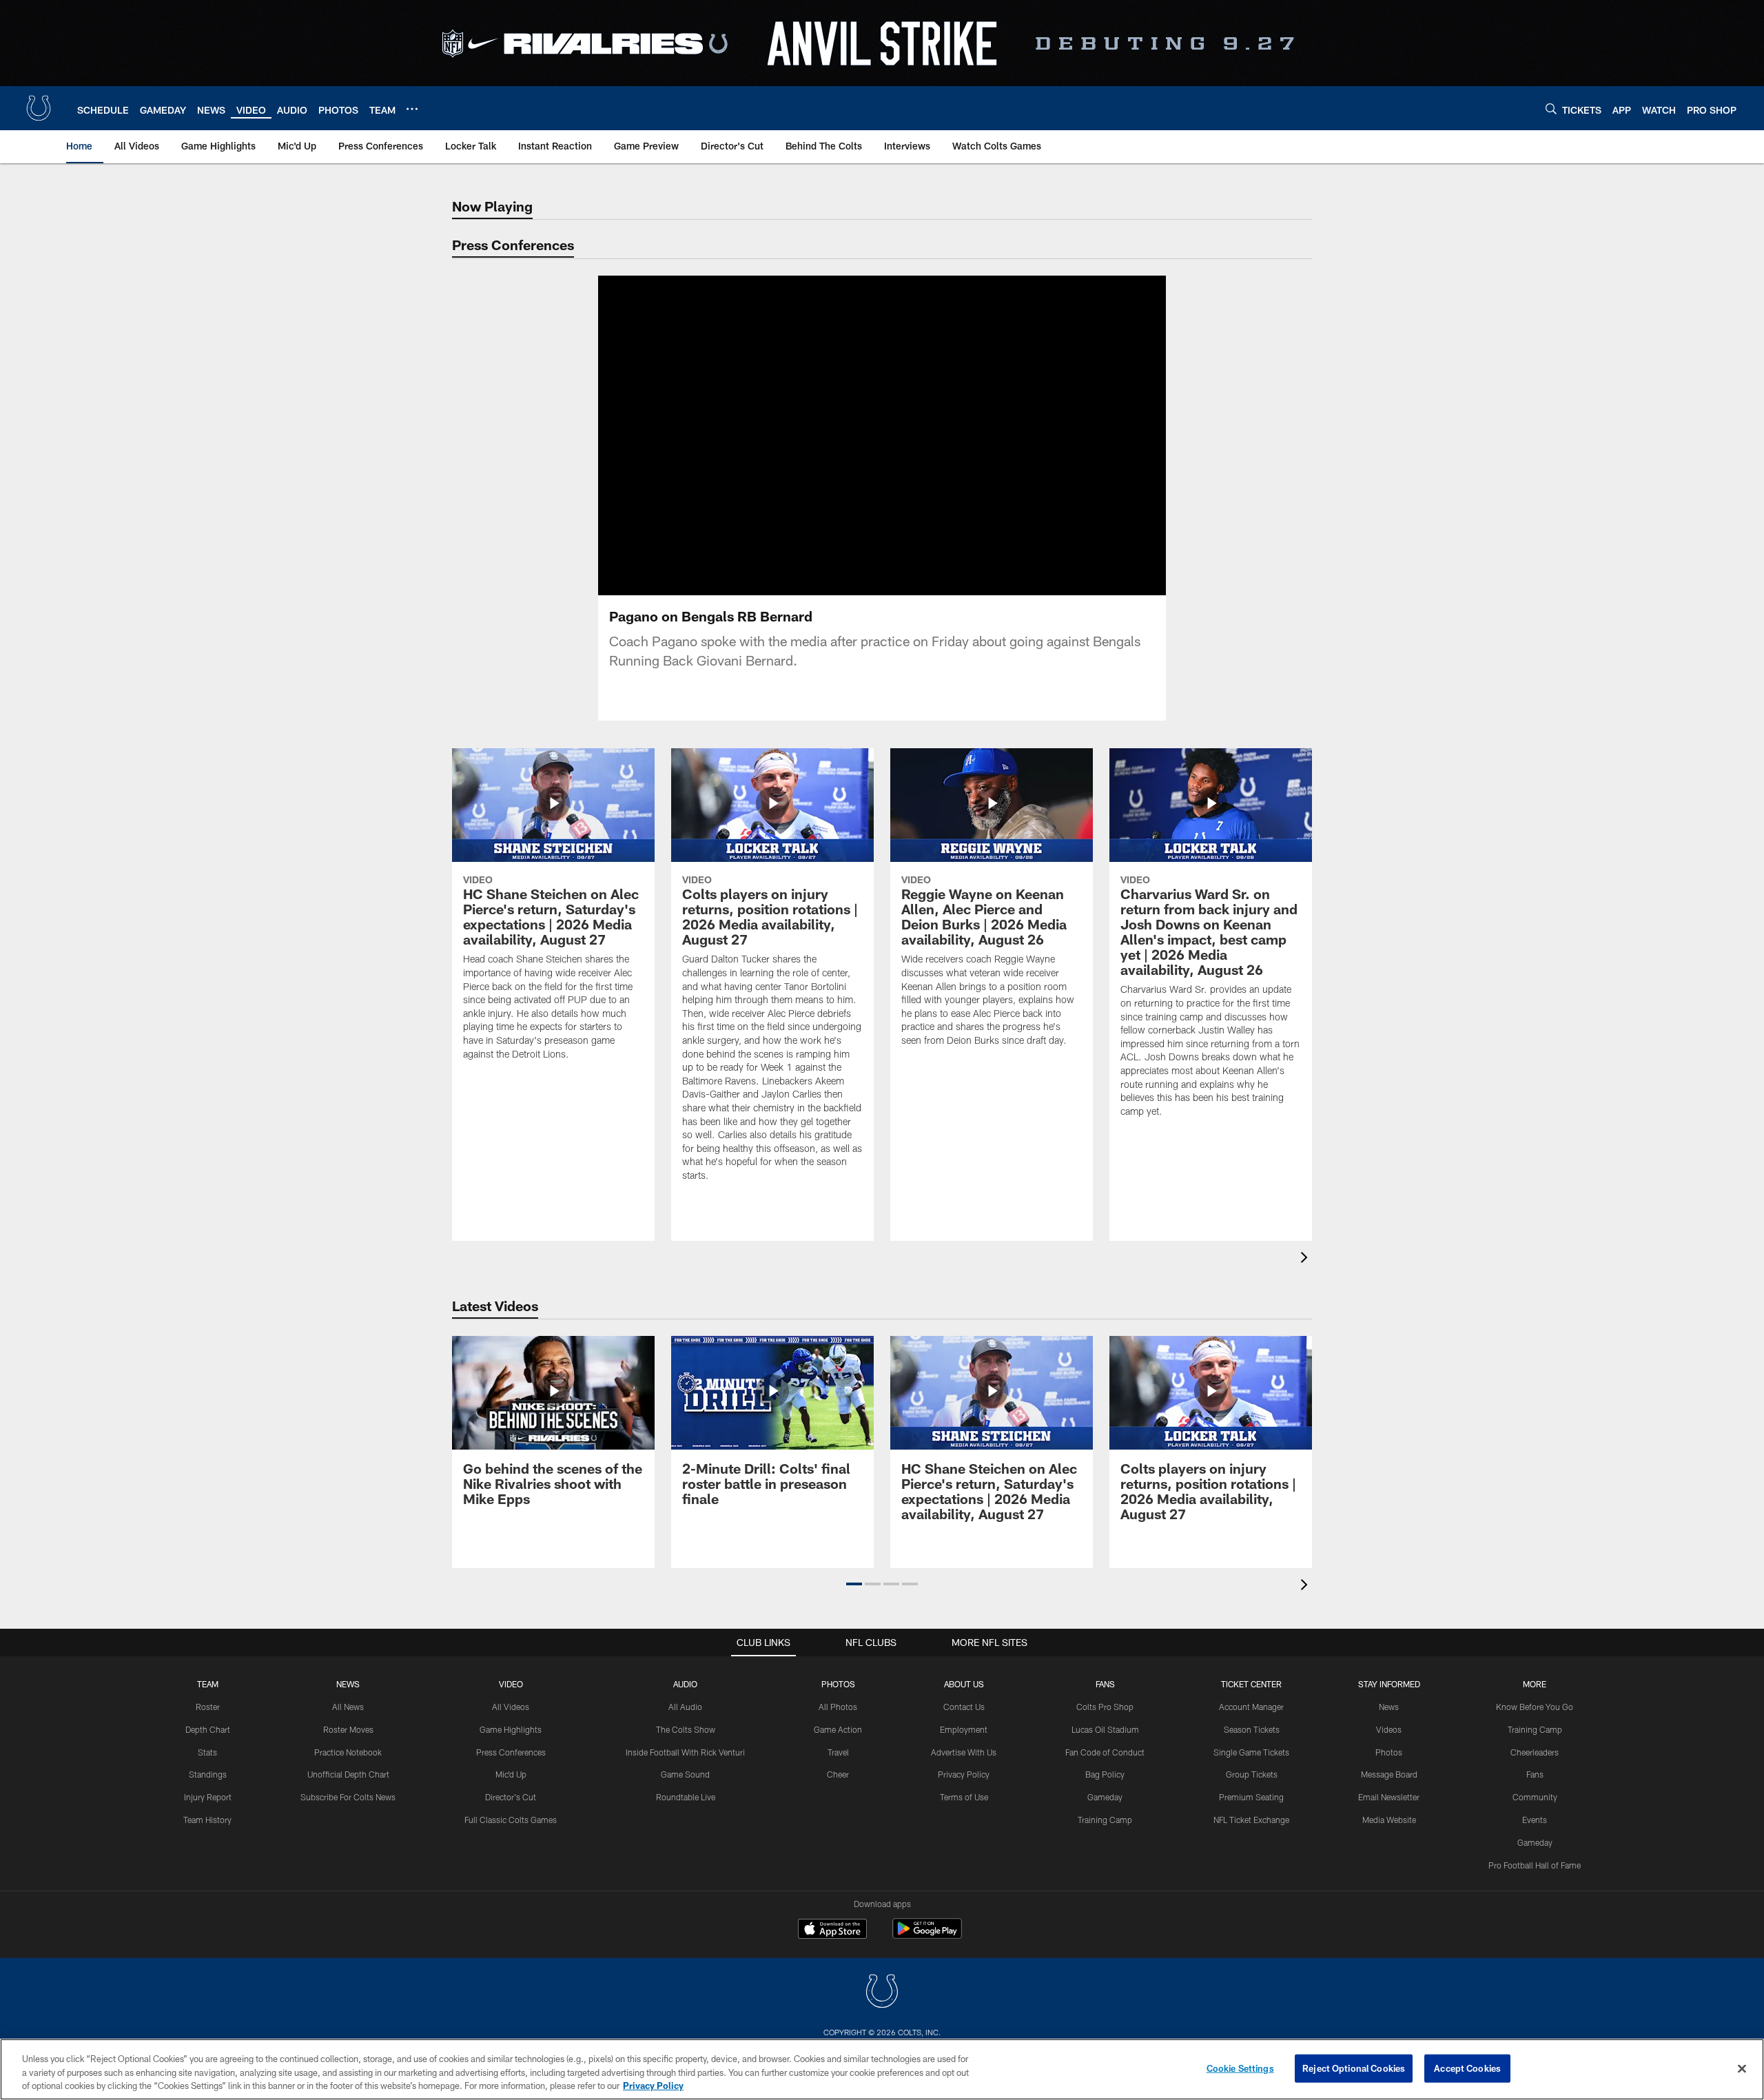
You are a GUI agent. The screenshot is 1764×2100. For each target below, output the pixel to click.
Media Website (1389, 1820)
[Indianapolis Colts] (882, 1993)
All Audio (685, 1707)
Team (208, 1684)
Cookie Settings (1240, 2068)
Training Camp (1105, 1820)
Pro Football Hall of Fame (1535, 1865)
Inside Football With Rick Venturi (685, 1752)
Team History (207, 1820)
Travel (838, 1752)
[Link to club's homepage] (39, 108)
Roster (208, 1707)
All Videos (511, 1707)
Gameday (1105, 1797)
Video (511, 1684)
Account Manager (1251, 1707)
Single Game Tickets (1251, 1752)
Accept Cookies (1467, 2068)
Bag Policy (1105, 1774)
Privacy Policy (964, 1774)
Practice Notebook (348, 1752)
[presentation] (1306, 1259)
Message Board (1389, 1774)
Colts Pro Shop (1105, 1707)
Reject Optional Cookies (1354, 2068)
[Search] (1551, 109)
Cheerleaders (1535, 1752)
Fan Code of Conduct (1105, 1752)
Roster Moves (348, 1729)
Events (1535, 1820)
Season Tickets (1252, 1729)
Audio (685, 1684)
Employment (964, 1729)
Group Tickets (1252, 1774)
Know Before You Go (1535, 1707)
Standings (208, 1774)
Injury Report (208, 1797)
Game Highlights (511, 1729)
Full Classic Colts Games (511, 1820)
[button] (838, 435)
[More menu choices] (412, 109)
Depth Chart (208, 1729)
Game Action (838, 1729)
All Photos (838, 1707)
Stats (207, 1752)
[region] (882, 2069)
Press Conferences (511, 1752)
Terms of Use (964, 1797)
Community (1535, 1797)
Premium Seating (1251, 1797)
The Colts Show (686, 1729)
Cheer (838, 1774)
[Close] (1742, 2068)
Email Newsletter (1389, 1797)
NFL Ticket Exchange (1251, 1820)
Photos (838, 1684)
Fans (1535, 1774)
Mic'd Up (511, 1774)
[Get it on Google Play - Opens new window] (927, 1936)
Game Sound (685, 1774)
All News (348, 1707)
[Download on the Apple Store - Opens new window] (832, 1931)
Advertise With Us (964, 1752)
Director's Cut (511, 1797)
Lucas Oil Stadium (1105, 1729)
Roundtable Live (686, 1797)
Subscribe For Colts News (348, 1797)
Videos (1389, 1729)
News (348, 1684)
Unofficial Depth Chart (348, 1774)
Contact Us (964, 1707)
